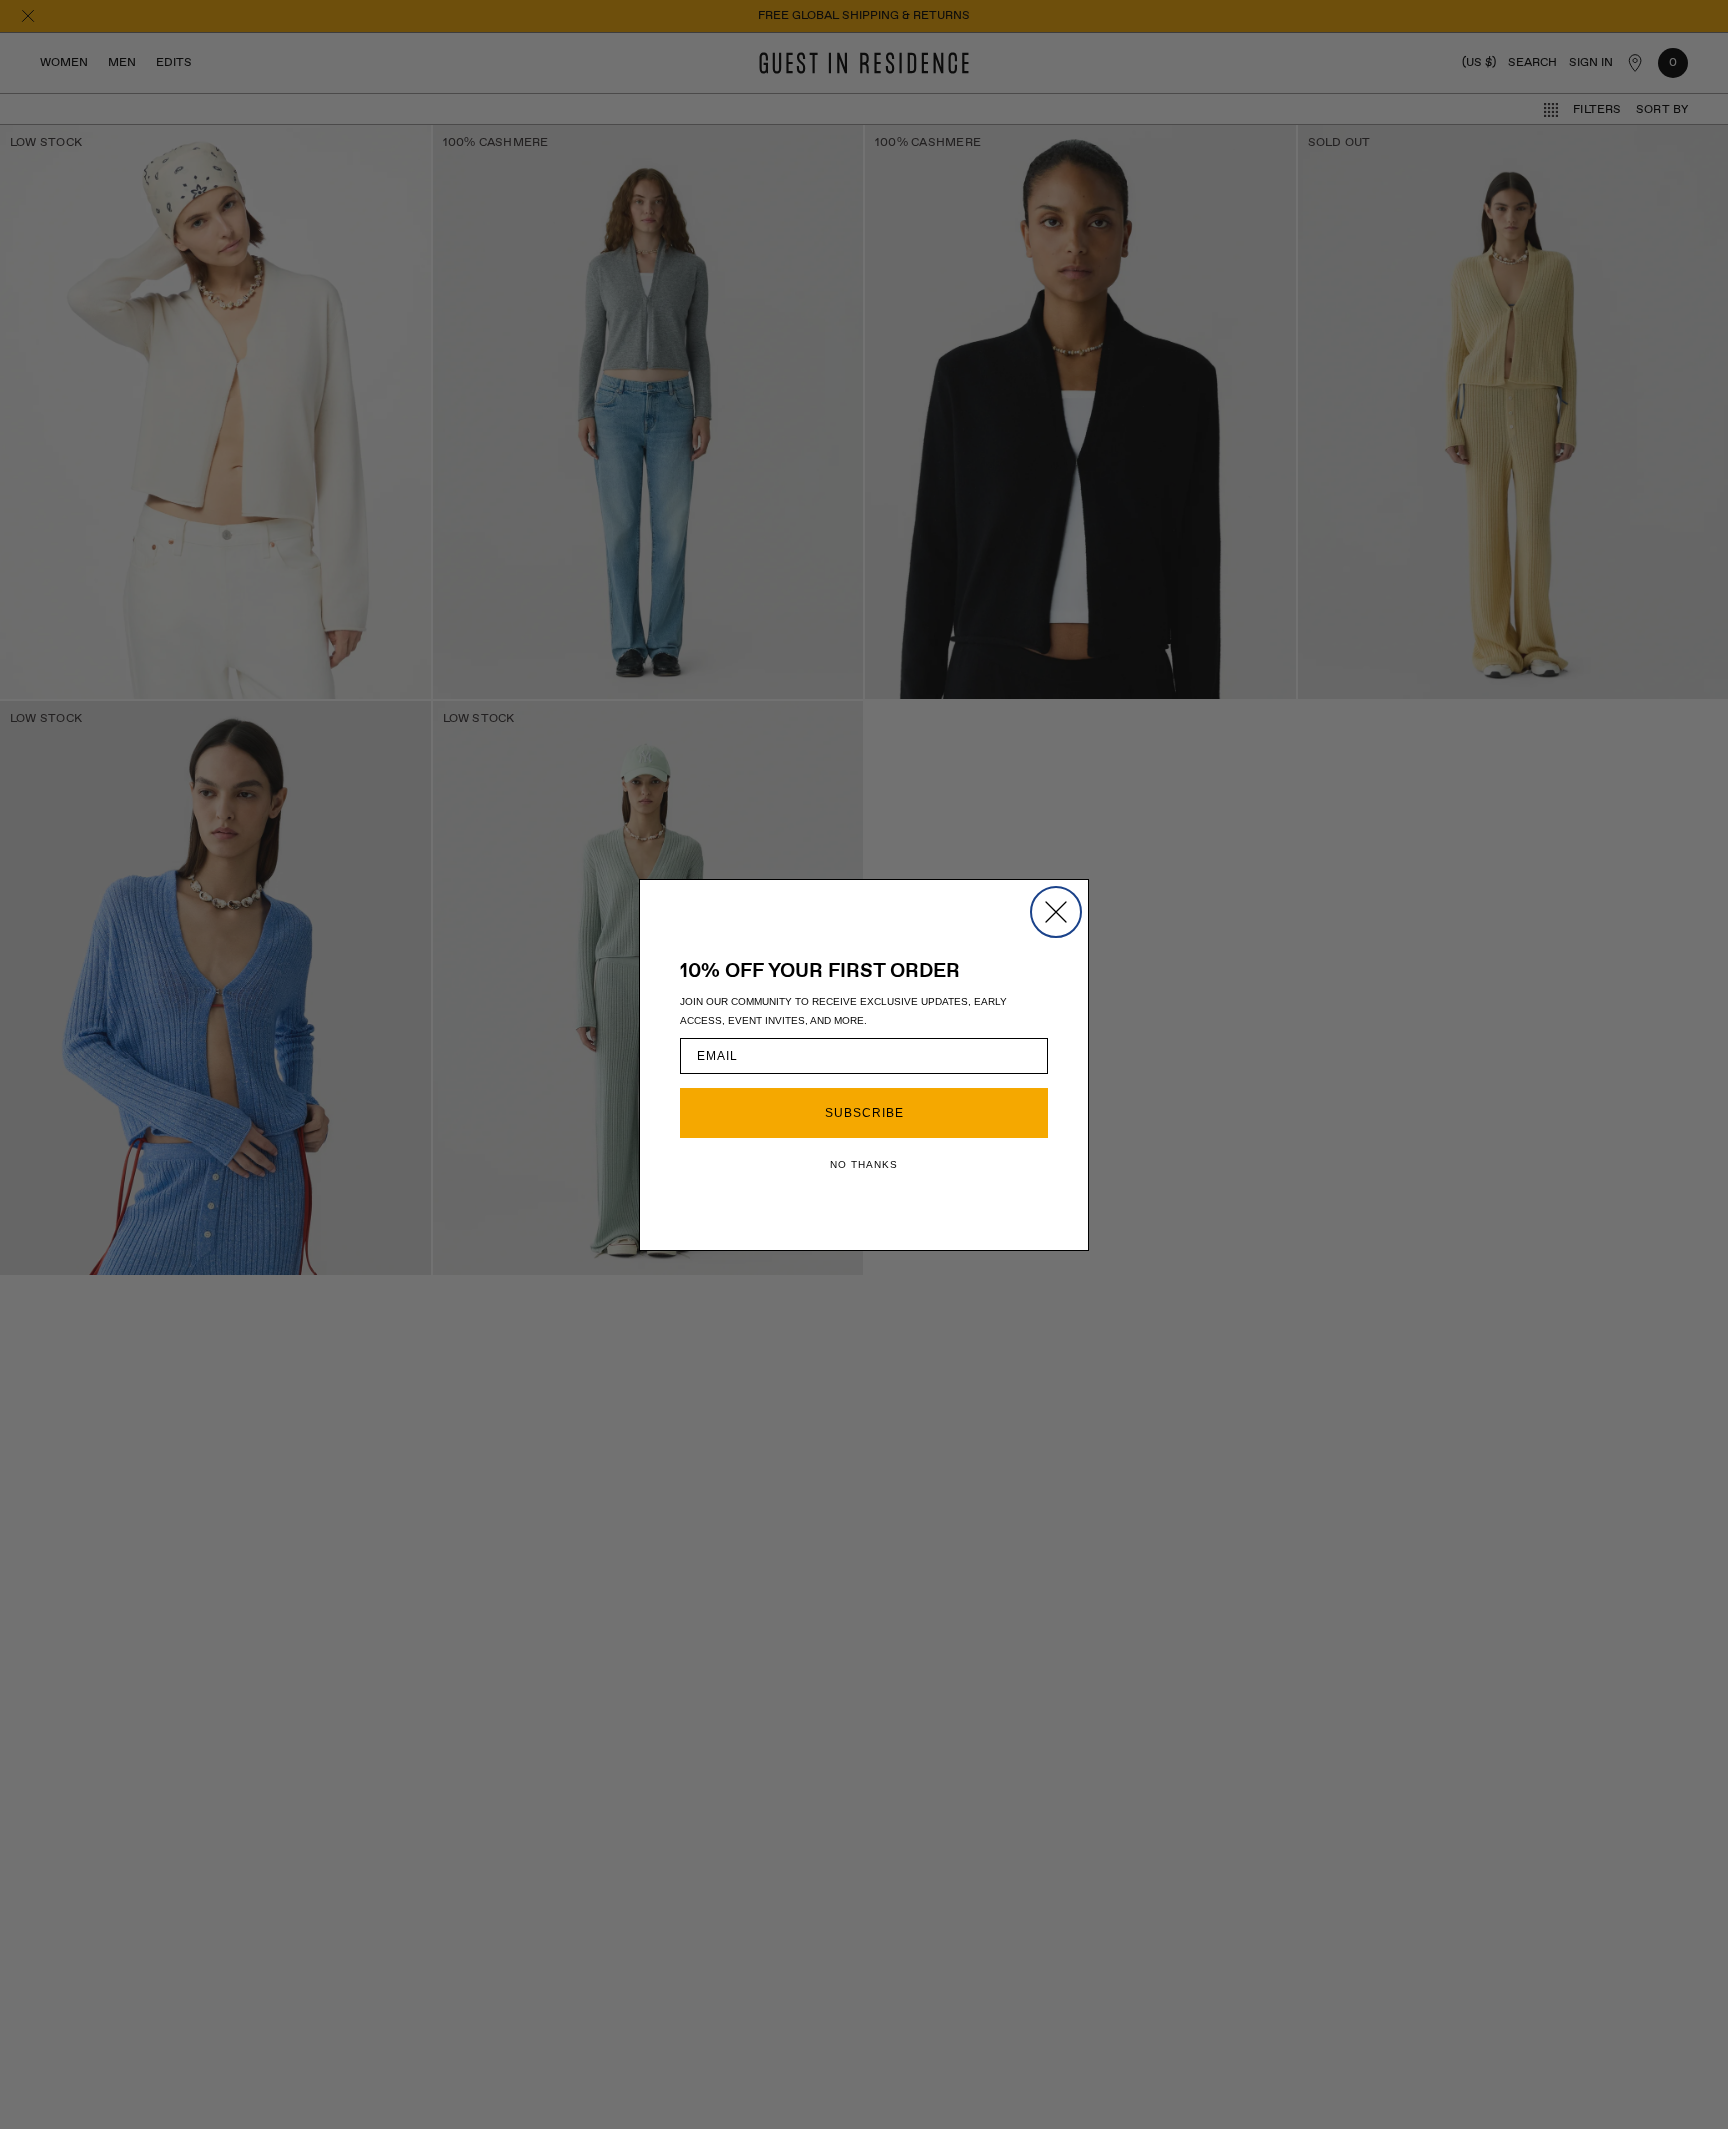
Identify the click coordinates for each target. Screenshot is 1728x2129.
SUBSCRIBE (864, 1113)
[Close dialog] (1056, 912)
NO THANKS (864, 1164)
